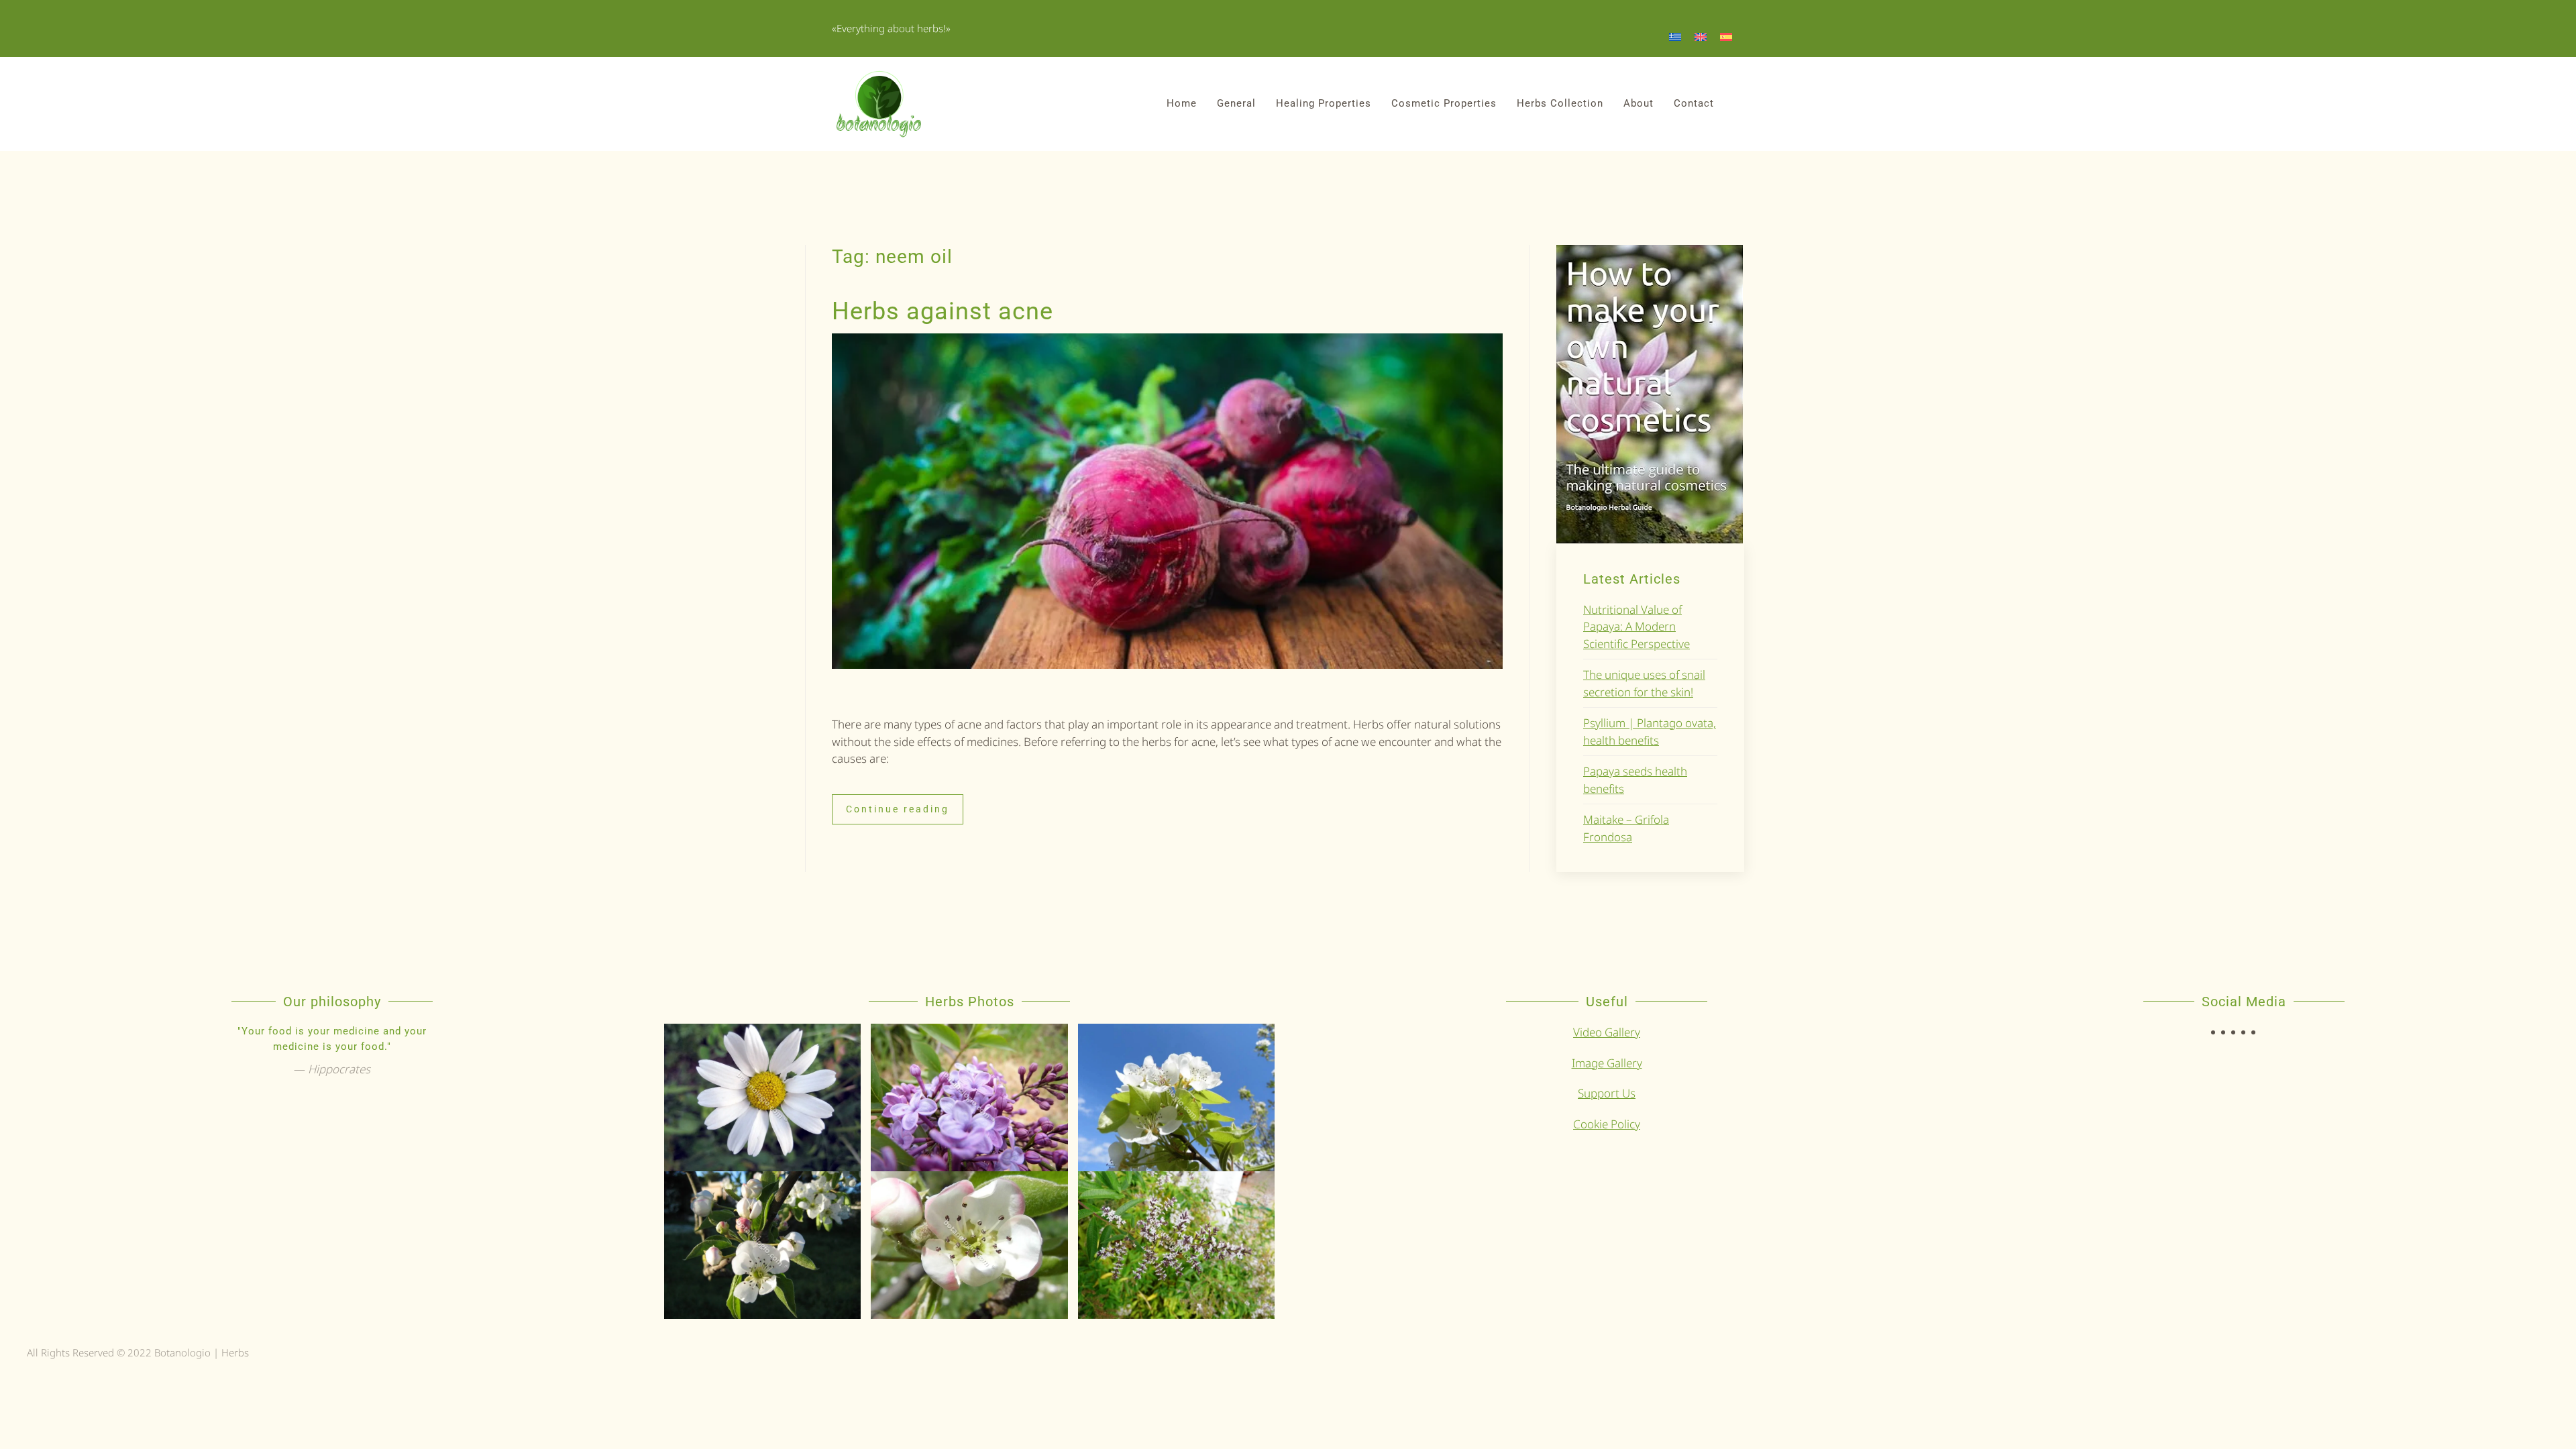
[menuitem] (1675, 36)
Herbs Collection (1560, 103)
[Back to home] (879, 104)
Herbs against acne (943, 311)
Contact (1694, 103)
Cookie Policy (1607, 1124)
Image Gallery (1607, 1063)
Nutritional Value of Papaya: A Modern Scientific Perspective (1636, 627)
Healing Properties (1324, 103)
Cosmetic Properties (1444, 103)
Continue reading (898, 809)
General (1236, 103)
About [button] (1639, 103)
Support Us (1607, 1093)
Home (1182, 103)
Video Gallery (1607, 1032)
